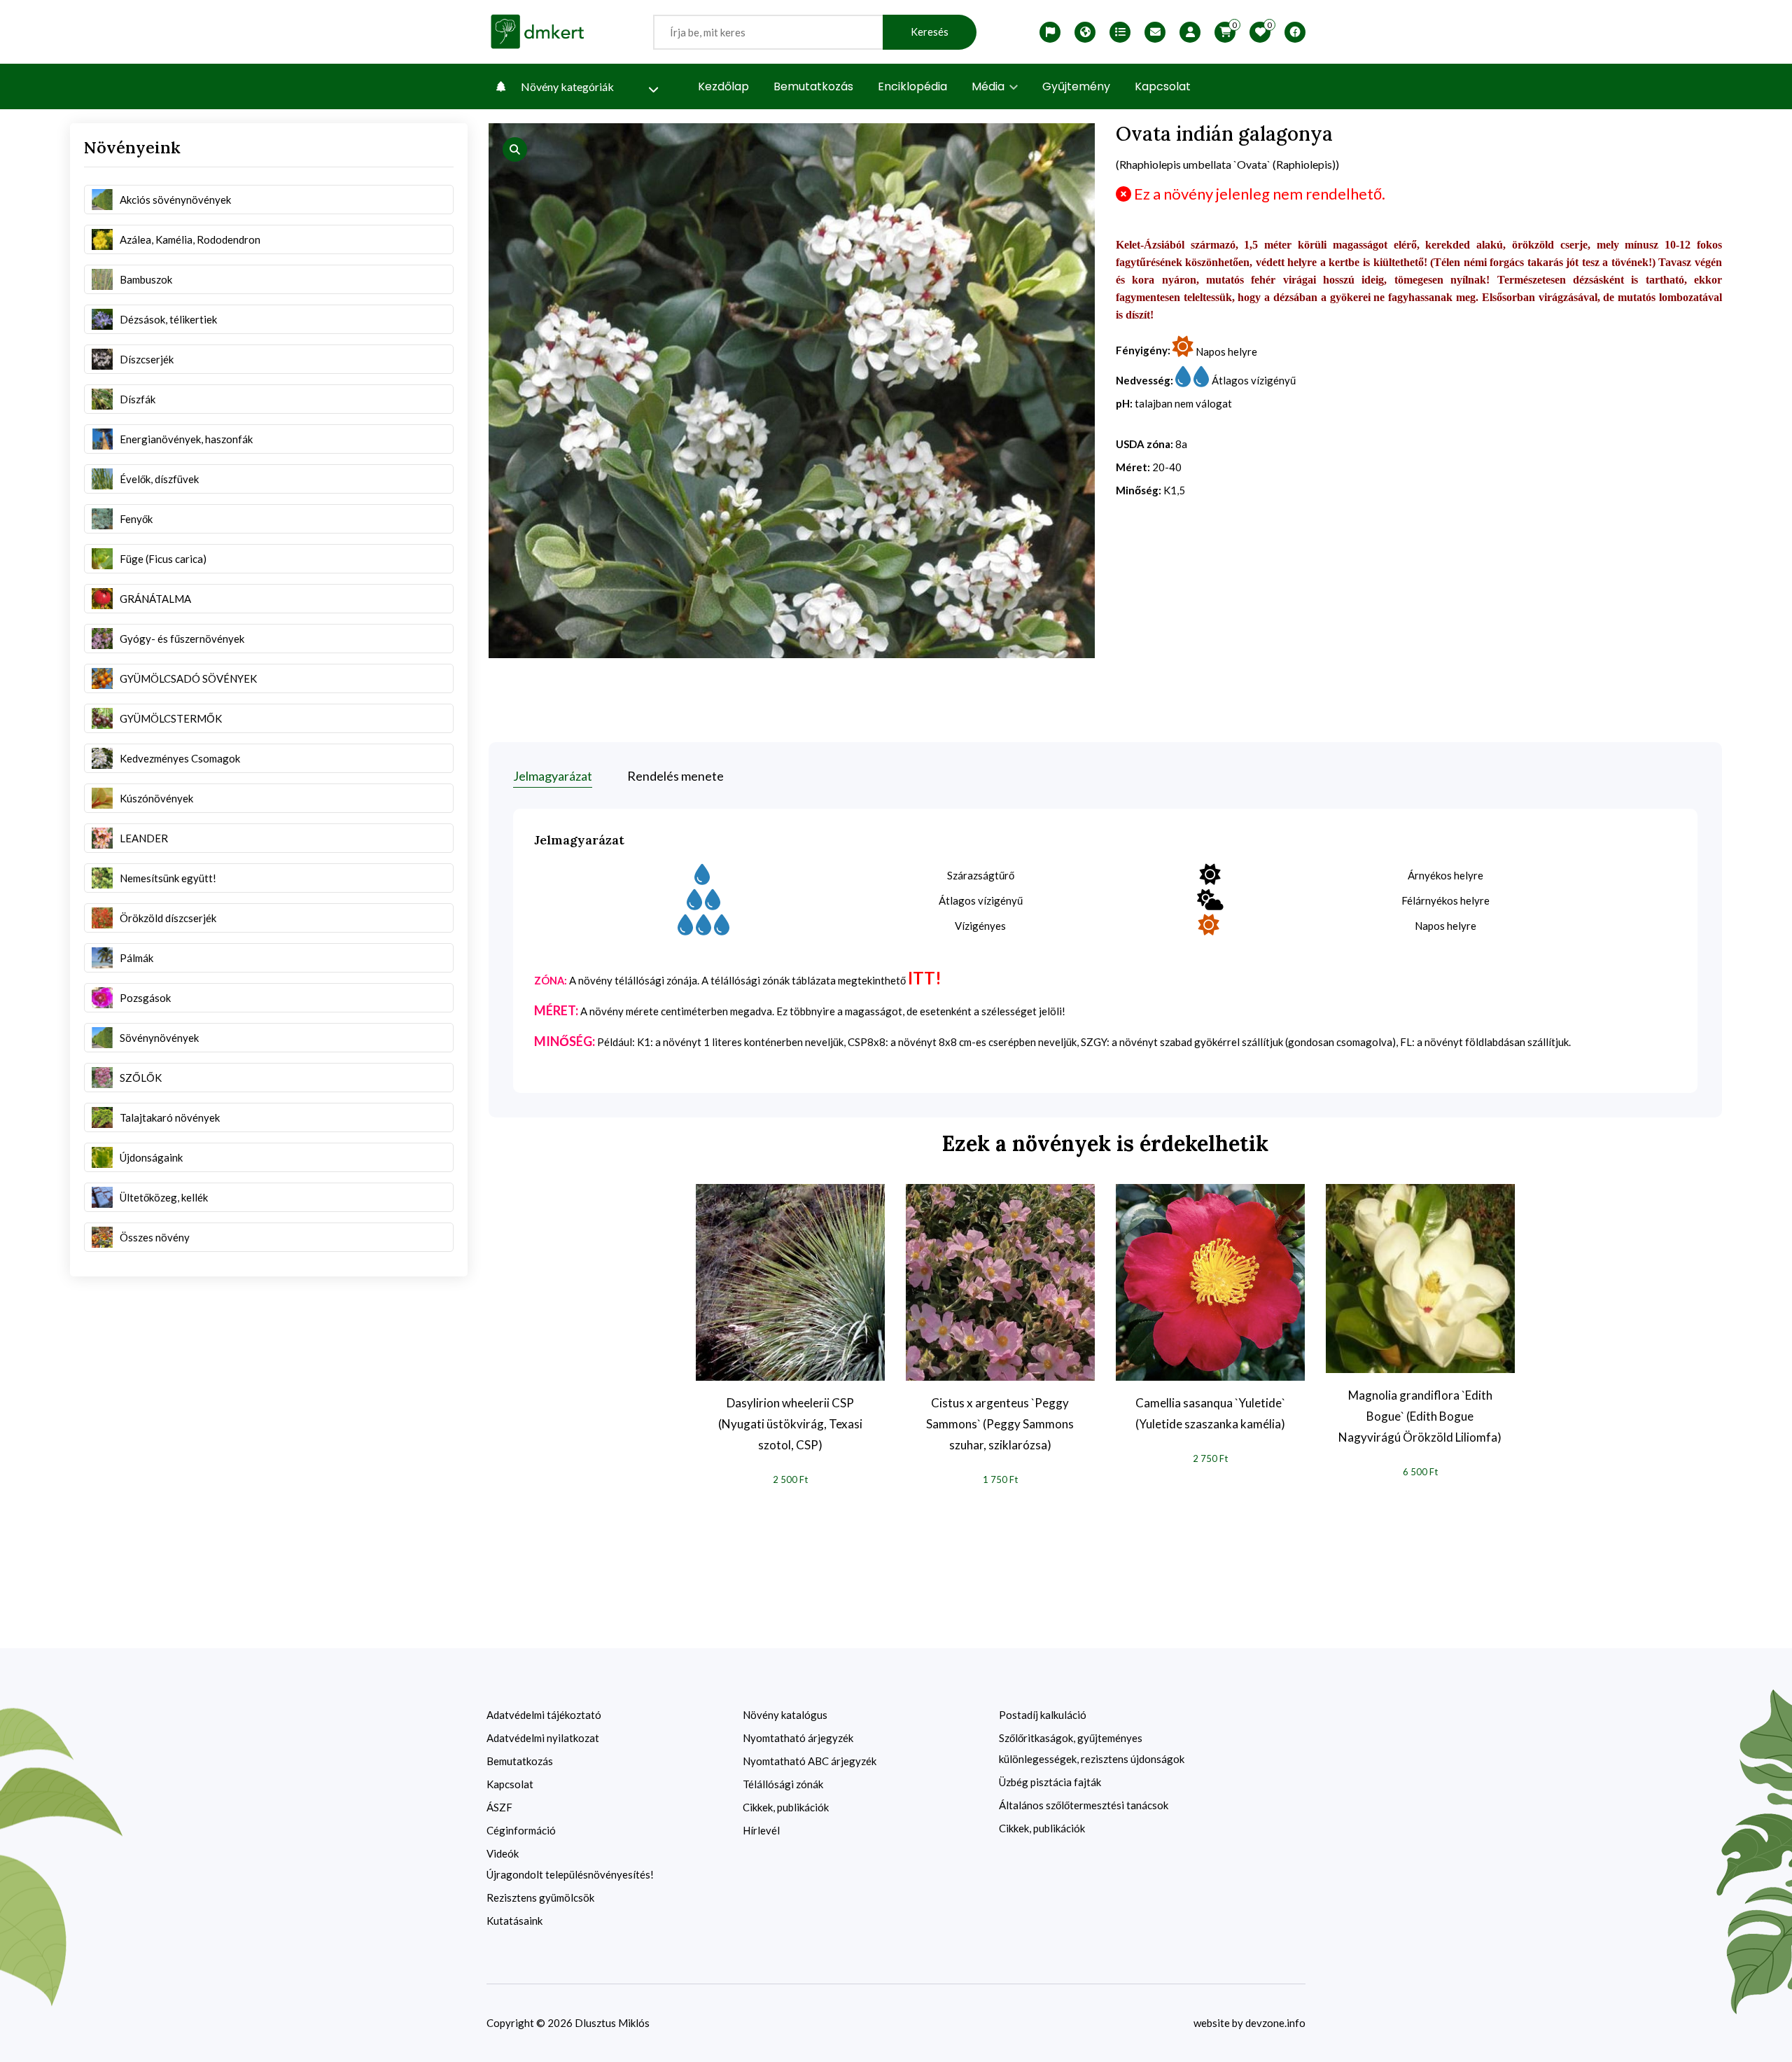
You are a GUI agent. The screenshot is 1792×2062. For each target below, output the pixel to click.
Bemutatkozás (813, 86)
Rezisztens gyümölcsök (540, 1897)
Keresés (930, 32)
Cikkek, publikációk (786, 1807)
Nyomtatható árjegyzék (798, 1738)
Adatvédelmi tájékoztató (544, 1715)
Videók (503, 1853)
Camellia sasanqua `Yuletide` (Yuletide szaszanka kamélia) (1210, 1413)
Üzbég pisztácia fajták (1050, 1782)
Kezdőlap (723, 86)
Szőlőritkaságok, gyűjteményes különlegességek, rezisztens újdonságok (1092, 1748)
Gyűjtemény (1076, 86)
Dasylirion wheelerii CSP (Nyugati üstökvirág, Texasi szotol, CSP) (790, 1424)
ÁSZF (499, 1807)
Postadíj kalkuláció (1043, 1715)
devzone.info (1275, 2023)
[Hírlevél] (1155, 32)
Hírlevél (761, 1830)
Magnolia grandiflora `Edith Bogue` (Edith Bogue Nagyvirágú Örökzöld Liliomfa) (1420, 1416)
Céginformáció (521, 1830)
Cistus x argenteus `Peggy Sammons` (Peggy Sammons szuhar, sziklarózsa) (1000, 1424)
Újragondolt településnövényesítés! (570, 1874)
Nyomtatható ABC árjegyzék (810, 1761)
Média (989, 86)
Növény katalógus (785, 1715)
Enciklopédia (912, 86)
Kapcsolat (1163, 86)
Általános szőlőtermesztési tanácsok (1084, 1805)
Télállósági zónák (783, 1784)
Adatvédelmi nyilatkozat (543, 1738)
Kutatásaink (514, 1921)
